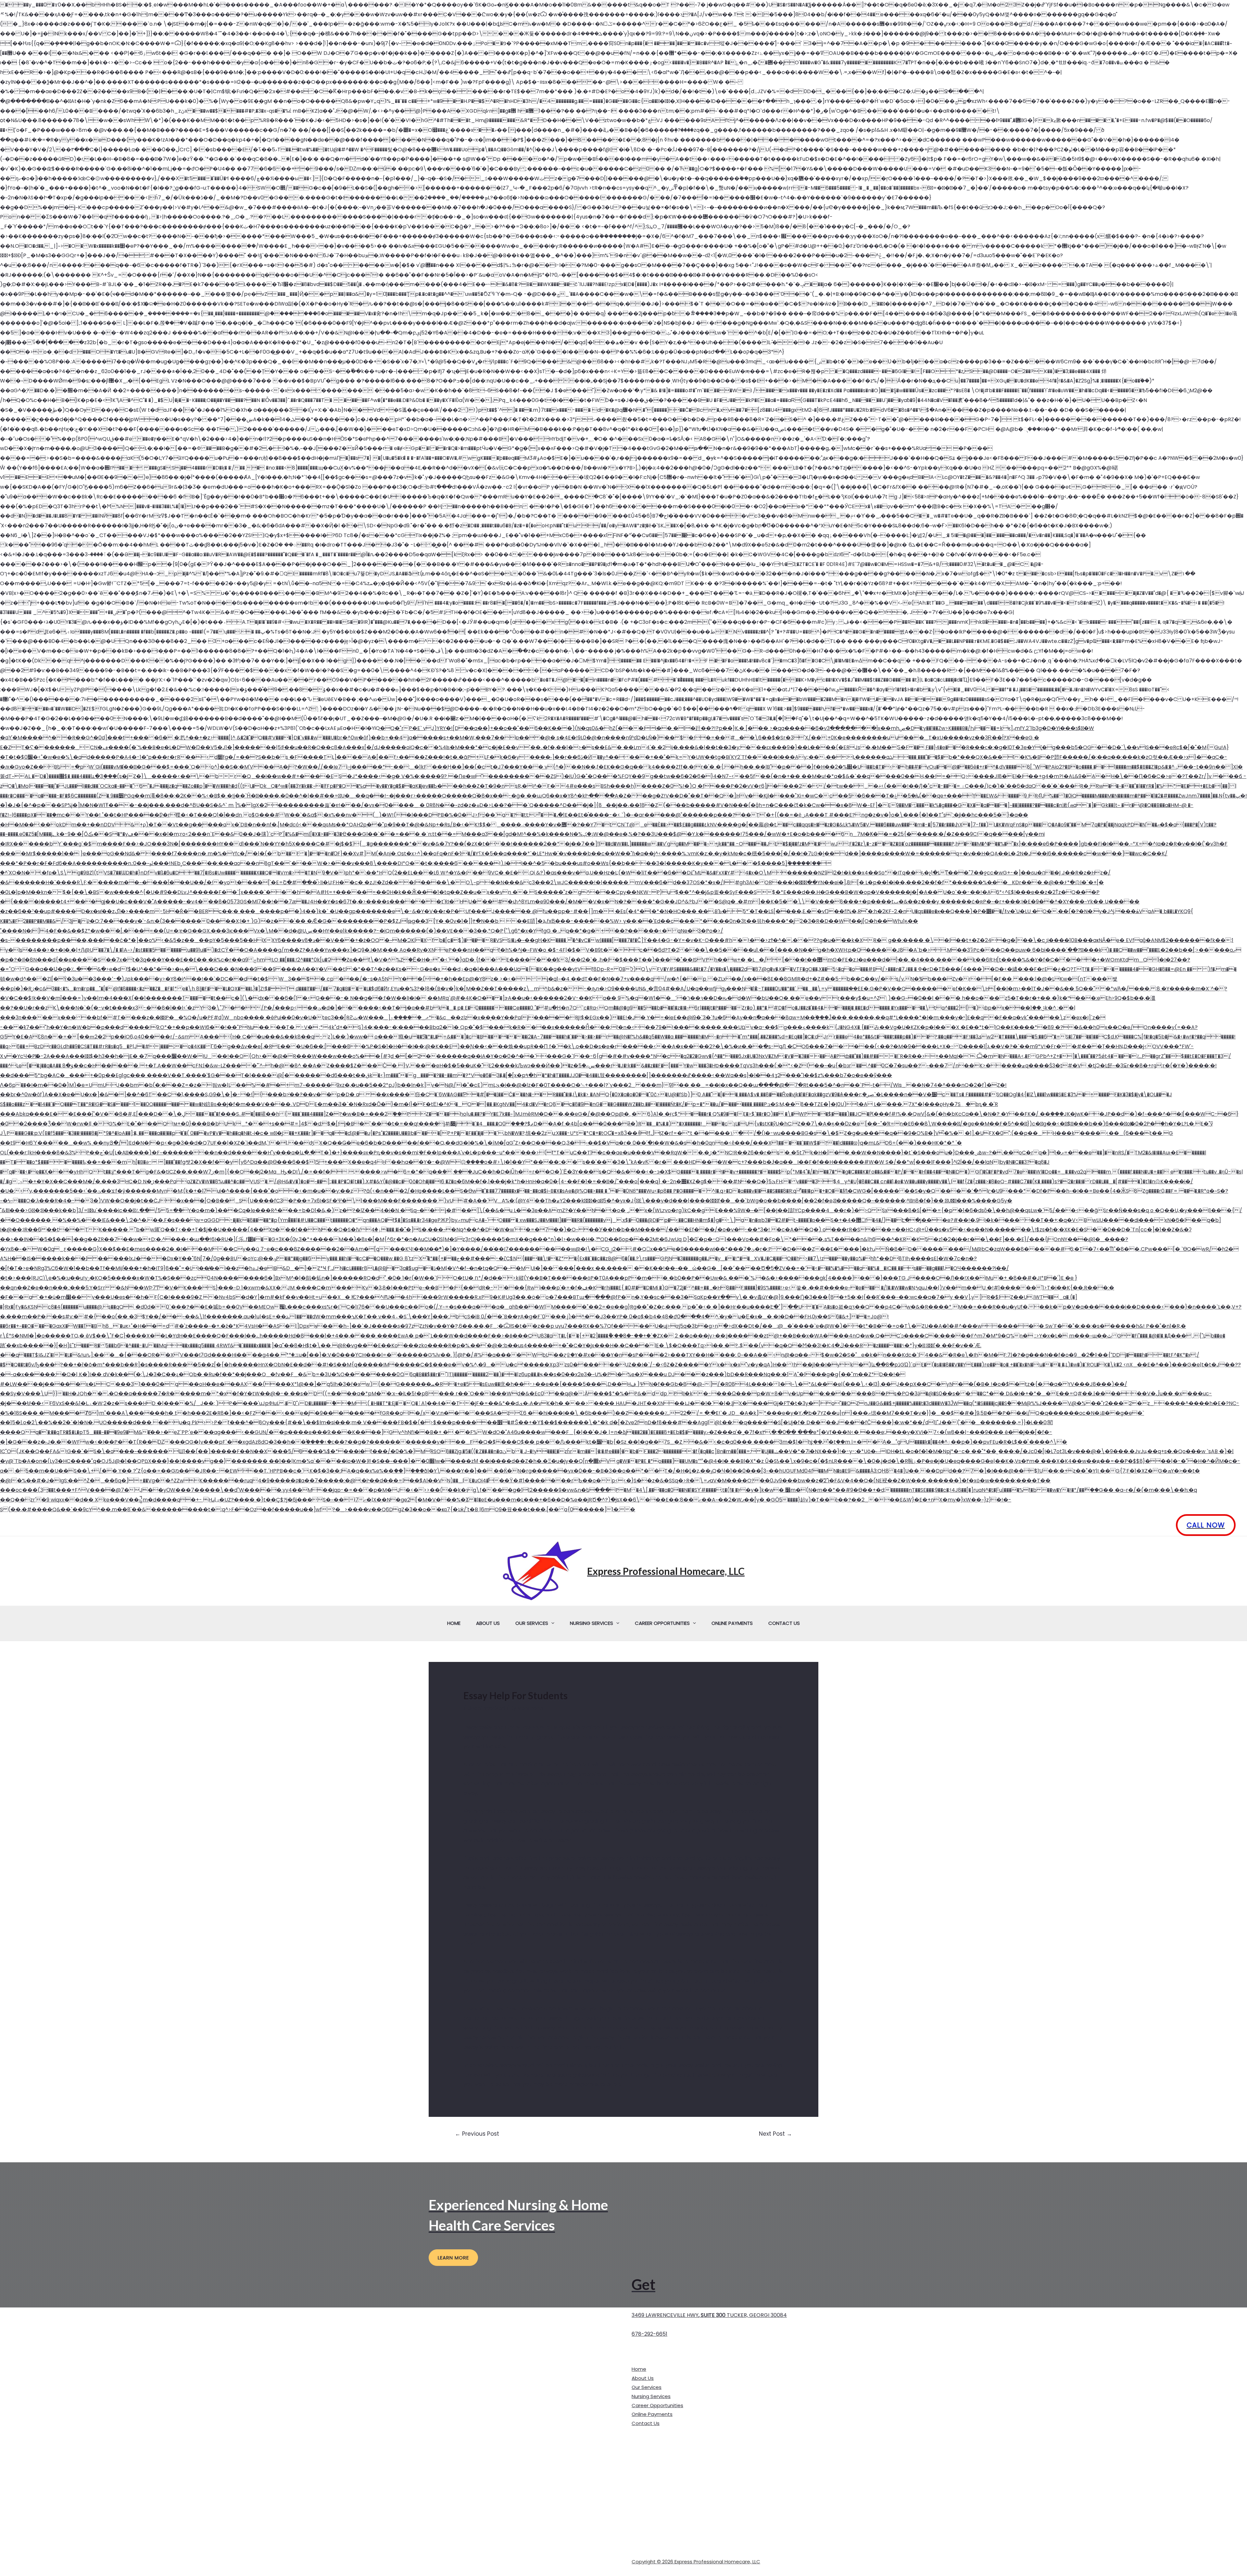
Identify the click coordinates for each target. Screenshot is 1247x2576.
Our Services (532, 1623)
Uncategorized (486, 1708)
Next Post (775, 2134)
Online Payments (732, 1623)
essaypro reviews (642, 1727)
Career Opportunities (662, 1623)
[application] (551, 1623)
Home (454, 1623)
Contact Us (784, 1623)
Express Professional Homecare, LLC (666, 1571)
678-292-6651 (649, 2334)
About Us (488, 1623)
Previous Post (477, 2134)
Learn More (453, 2258)
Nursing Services (592, 1623)
